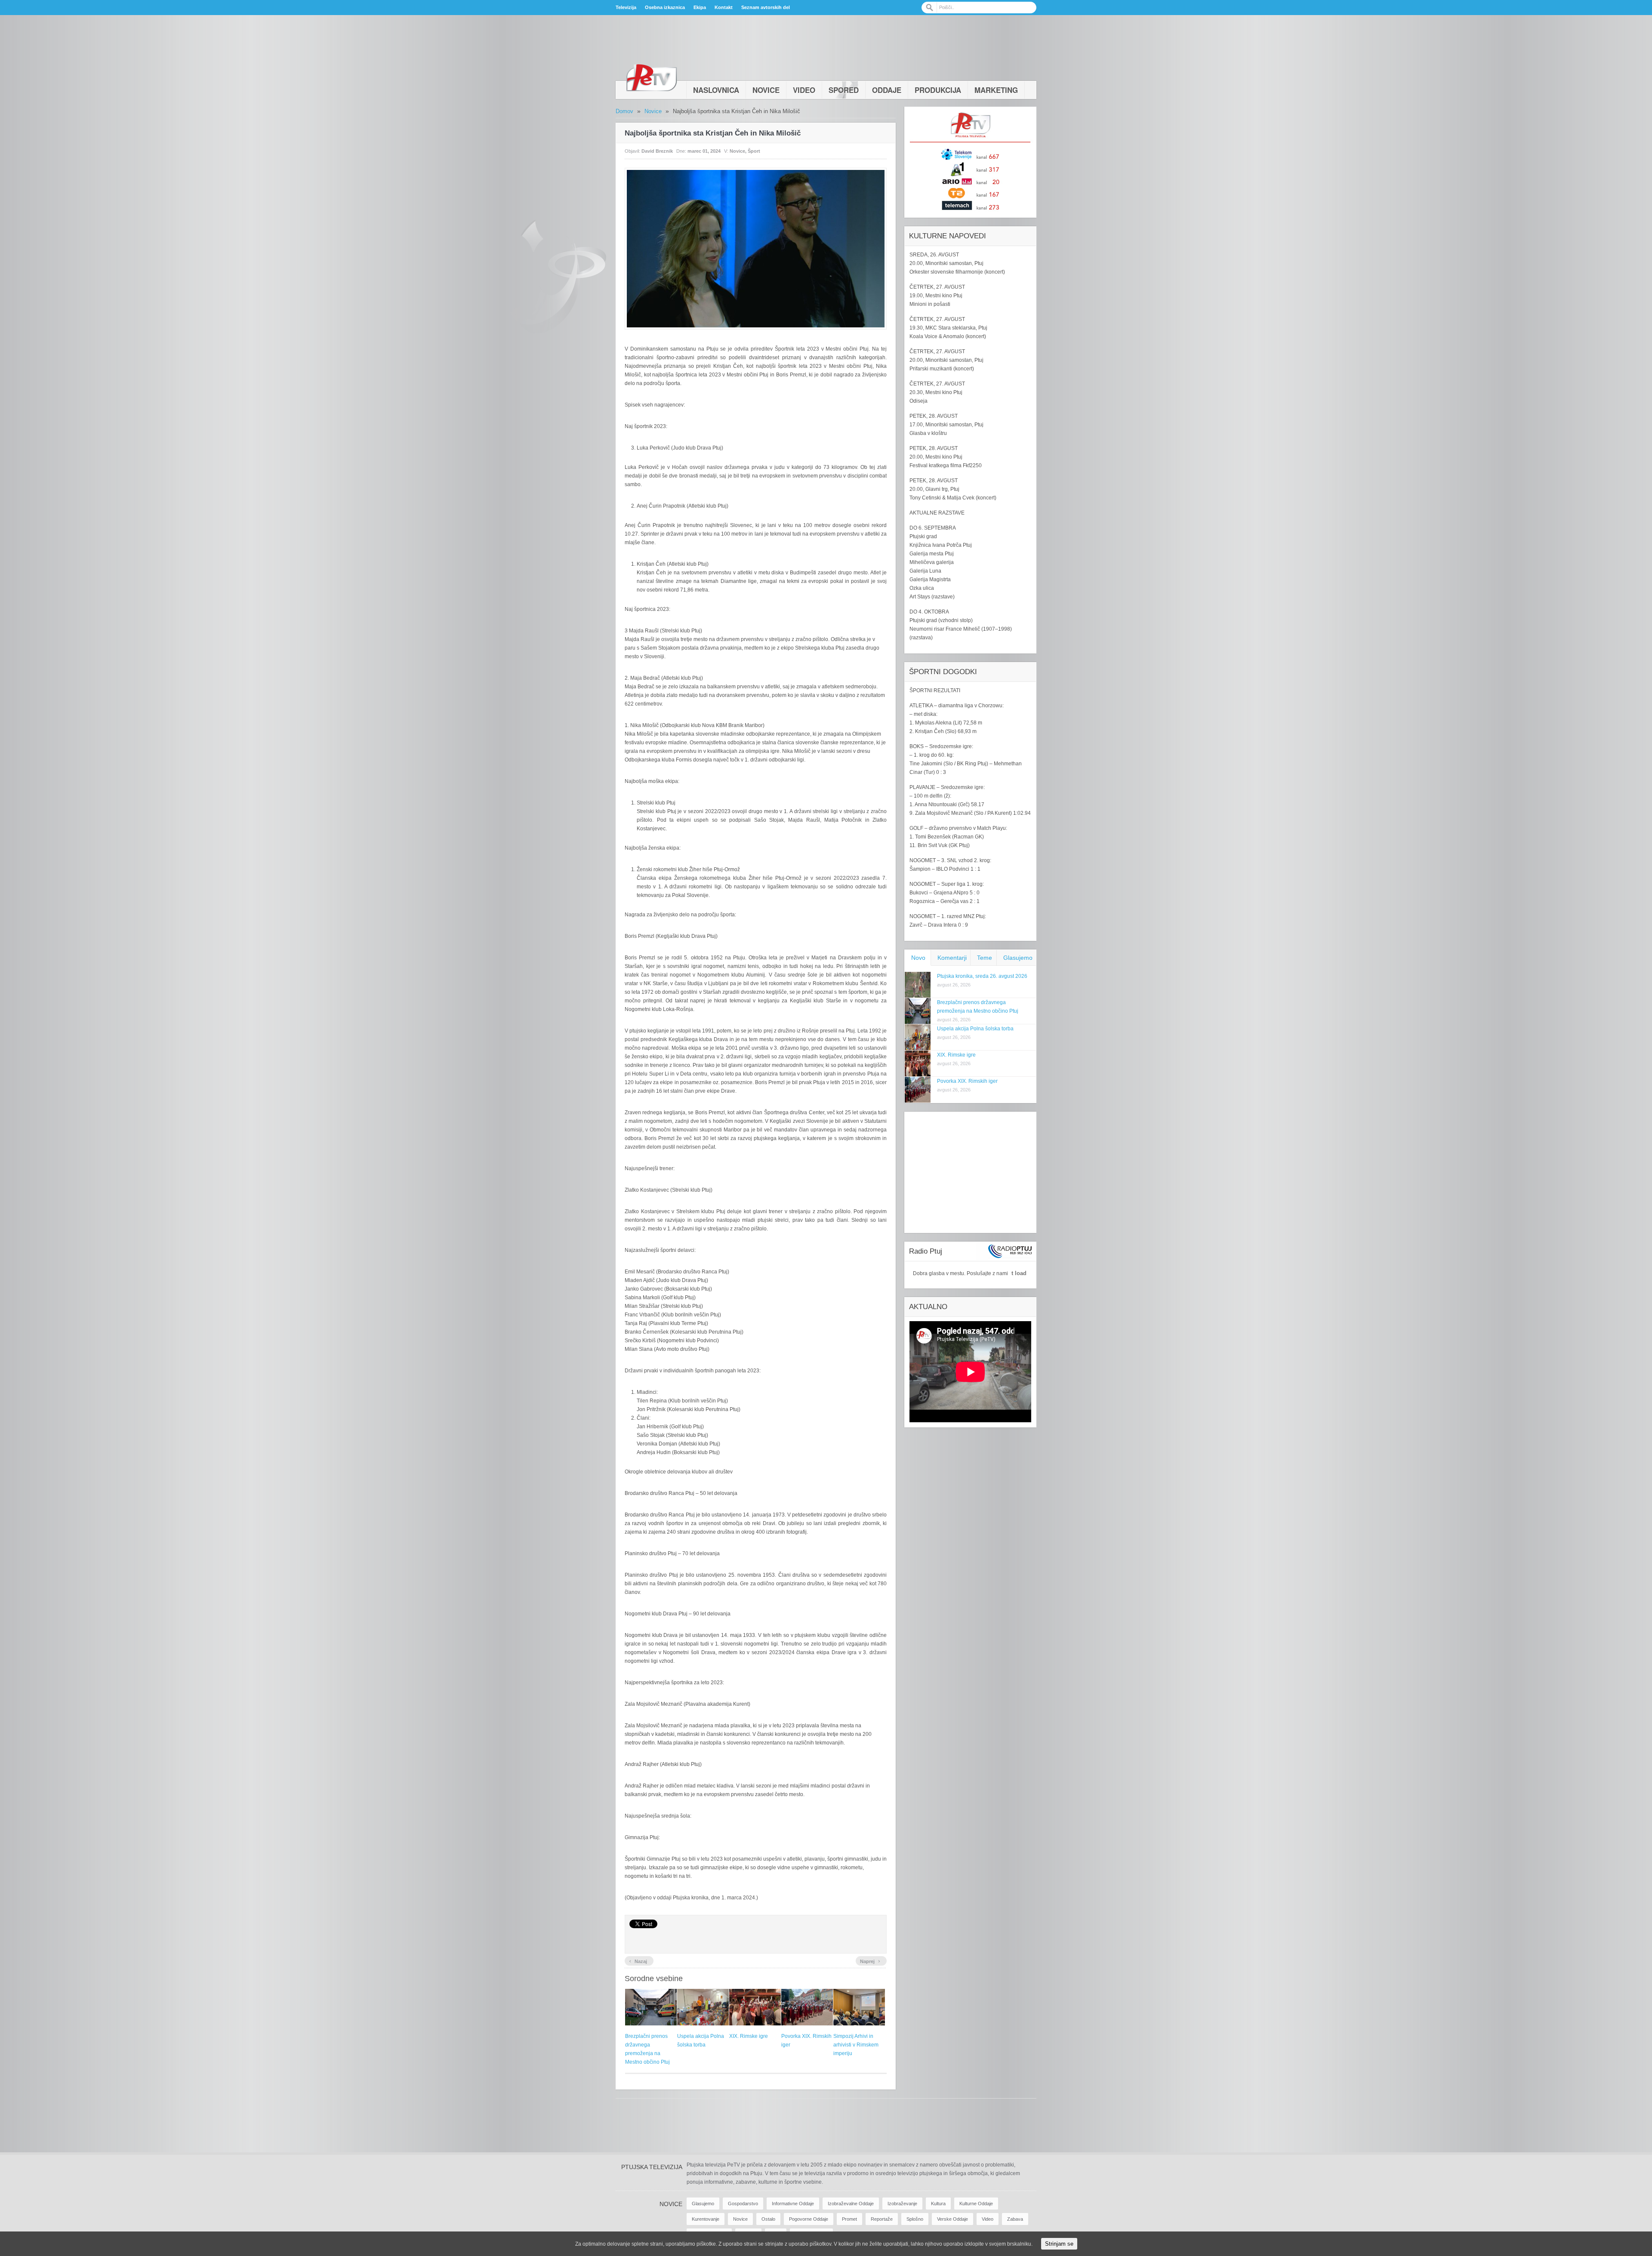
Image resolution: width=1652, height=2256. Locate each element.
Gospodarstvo (743, 2204)
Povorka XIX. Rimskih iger (967, 1081)
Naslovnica (716, 90)
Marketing (996, 90)
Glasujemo (1018, 958)
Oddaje (887, 90)
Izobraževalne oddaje (851, 2204)
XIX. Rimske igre (749, 2036)
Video (804, 90)
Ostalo (768, 2219)
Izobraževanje (902, 2204)
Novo (918, 958)
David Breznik (657, 151)
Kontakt (724, 7)
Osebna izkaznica (665, 7)
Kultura (938, 2204)
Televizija (626, 7)
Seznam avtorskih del (766, 7)
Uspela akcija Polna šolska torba (975, 1029)
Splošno (915, 2219)
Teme (985, 958)
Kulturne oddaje (976, 2204)
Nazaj (638, 1960)
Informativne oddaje (793, 2204)
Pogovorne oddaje (809, 2219)
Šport (754, 151)
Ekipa (700, 7)
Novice (766, 90)
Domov (624, 111)
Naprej (870, 1960)
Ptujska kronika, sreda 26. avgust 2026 (982, 976)
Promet (849, 2219)
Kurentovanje (706, 2219)
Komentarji (952, 958)
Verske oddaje (952, 2219)
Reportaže (882, 2219)
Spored (844, 90)
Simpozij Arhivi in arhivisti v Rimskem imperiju (856, 2045)
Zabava (1015, 2219)
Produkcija (938, 90)
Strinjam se (1059, 2244)
